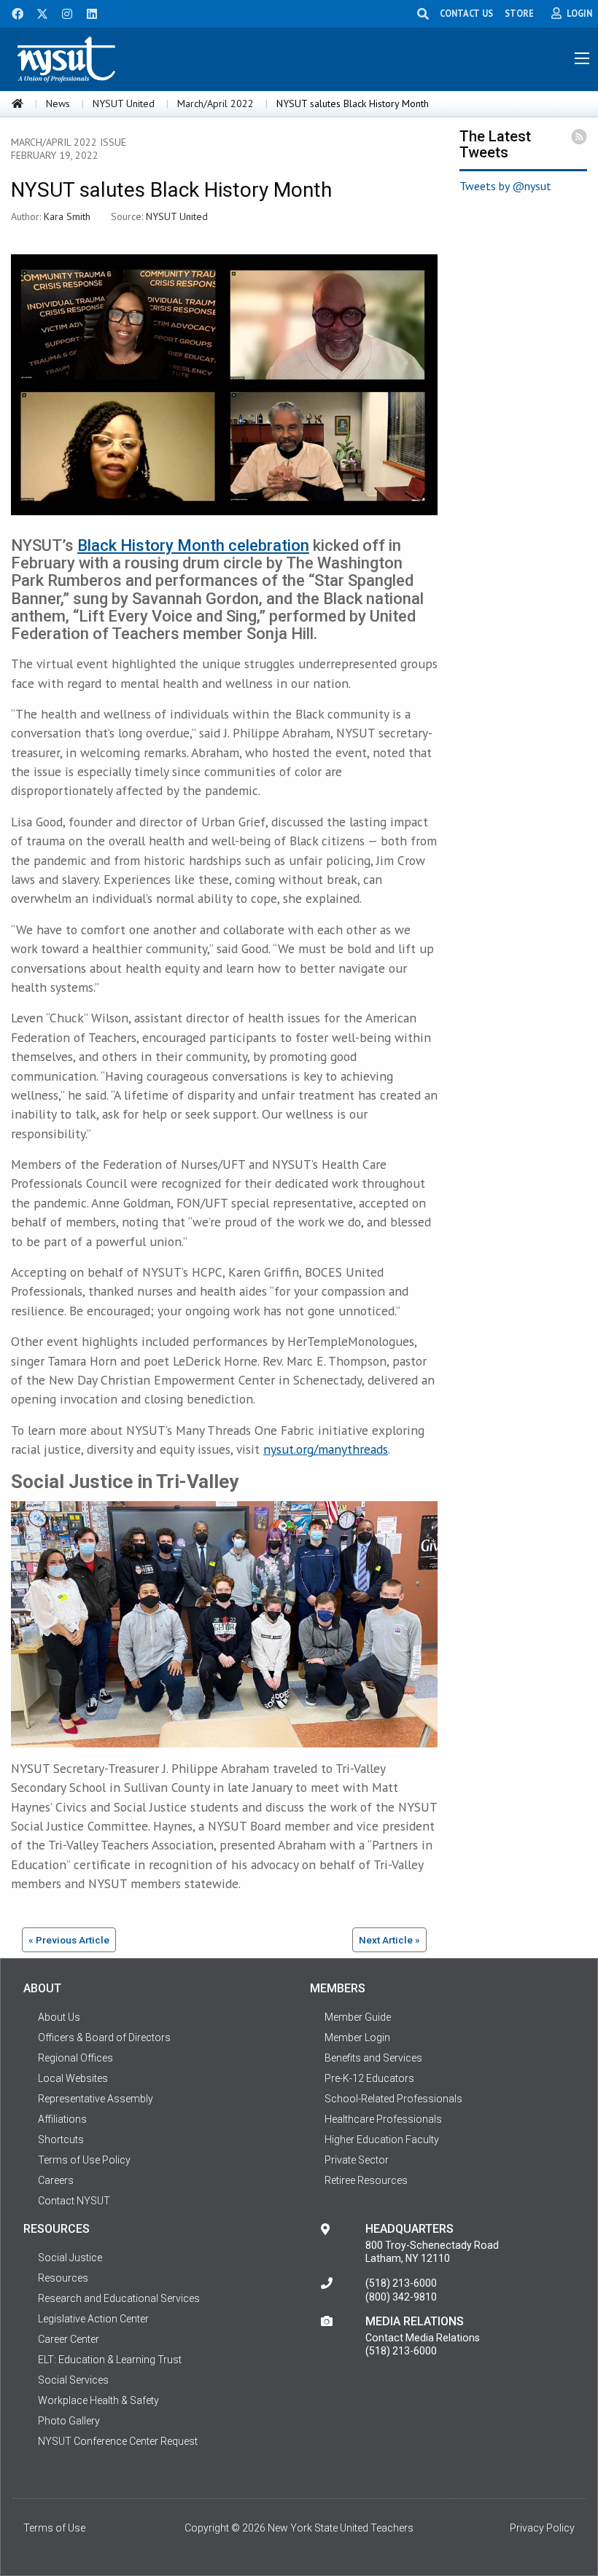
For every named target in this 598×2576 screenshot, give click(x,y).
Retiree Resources (366, 2180)
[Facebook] (12, 12)
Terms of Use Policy (84, 2160)
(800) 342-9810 (401, 2297)
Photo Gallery (69, 2421)
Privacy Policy (542, 2528)
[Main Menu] (582, 58)
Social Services (73, 2380)
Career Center (69, 2339)
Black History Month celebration (193, 545)
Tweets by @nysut (505, 186)
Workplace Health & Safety (98, 2400)
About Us (59, 2017)
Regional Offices (75, 2058)
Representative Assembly (96, 2099)
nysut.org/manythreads (326, 1449)
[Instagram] (63, 12)
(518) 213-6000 (401, 2283)
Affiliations (62, 2119)
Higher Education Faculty (382, 2140)
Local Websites (73, 2078)
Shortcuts (61, 2140)
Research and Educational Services (119, 2298)
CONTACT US (466, 13)
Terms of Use (54, 2528)
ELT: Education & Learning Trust (110, 2360)
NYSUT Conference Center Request (118, 2441)
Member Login (357, 2037)
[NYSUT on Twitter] (37, 12)
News (58, 103)
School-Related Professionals (393, 2099)
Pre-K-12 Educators (369, 2078)
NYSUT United (124, 103)
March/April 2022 (215, 103)
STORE (519, 13)
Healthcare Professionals (383, 2119)
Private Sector (357, 2160)
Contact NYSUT (74, 2201)
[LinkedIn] (88, 12)
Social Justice (70, 2258)
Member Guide (358, 2017)
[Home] (18, 103)
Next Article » (389, 1940)
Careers (56, 2180)
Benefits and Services (373, 2058)
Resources (63, 2278)
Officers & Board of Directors (104, 2037)
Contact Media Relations (423, 2338)
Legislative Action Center (93, 2319)
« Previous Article (69, 1940)
